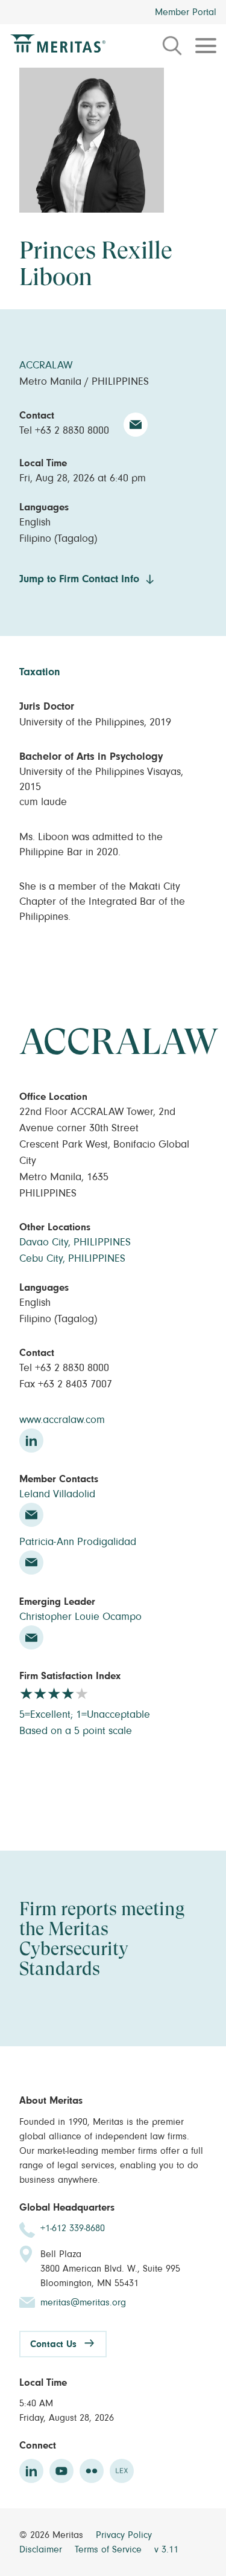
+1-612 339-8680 (73, 2228)
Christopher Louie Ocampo (80, 1617)
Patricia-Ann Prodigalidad (78, 1542)
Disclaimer (42, 2549)
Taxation (40, 672)
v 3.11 (166, 2549)
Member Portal (186, 12)
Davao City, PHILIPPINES (75, 1242)
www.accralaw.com (62, 1420)
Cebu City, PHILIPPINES (72, 1259)
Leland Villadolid (57, 1494)
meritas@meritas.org (83, 2302)
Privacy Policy (124, 2535)
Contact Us (53, 2344)
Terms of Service (110, 2549)
